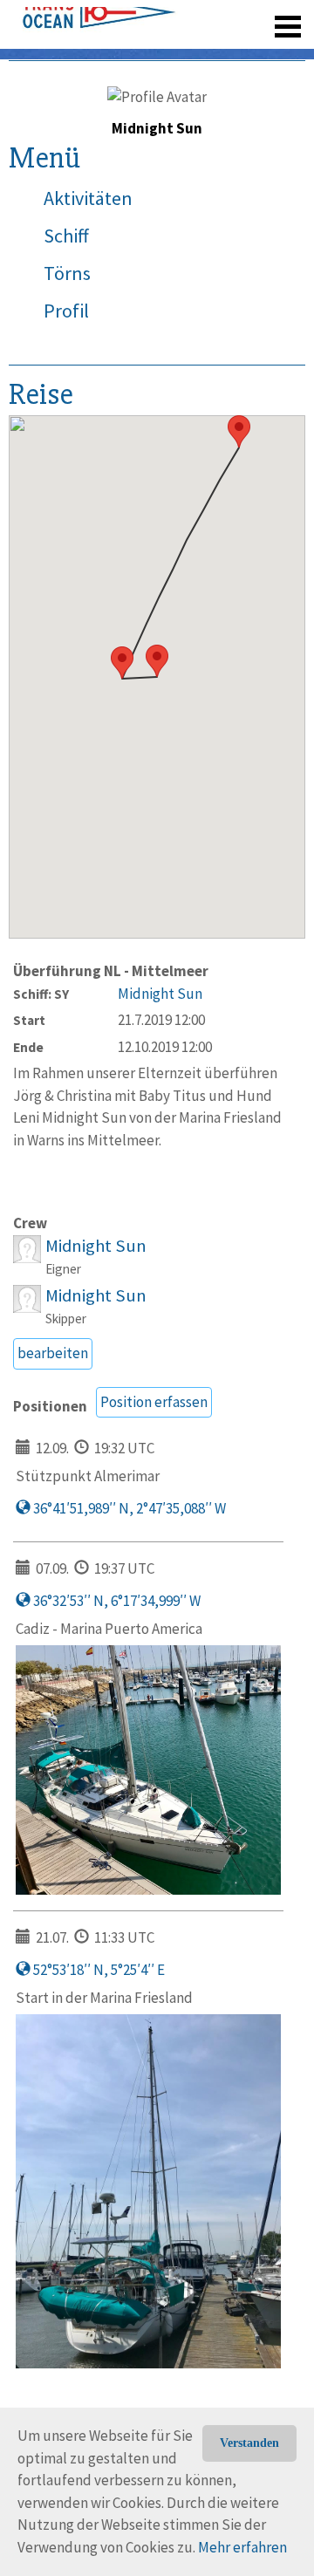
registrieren (181, 52)
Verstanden (249, 2443)
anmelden (263, 52)
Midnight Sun (160, 994)
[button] (157, 661)
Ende (28, 1047)
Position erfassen (154, 1402)
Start (29, 1020)
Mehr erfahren (242, 2547)
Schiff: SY (41, 994)
